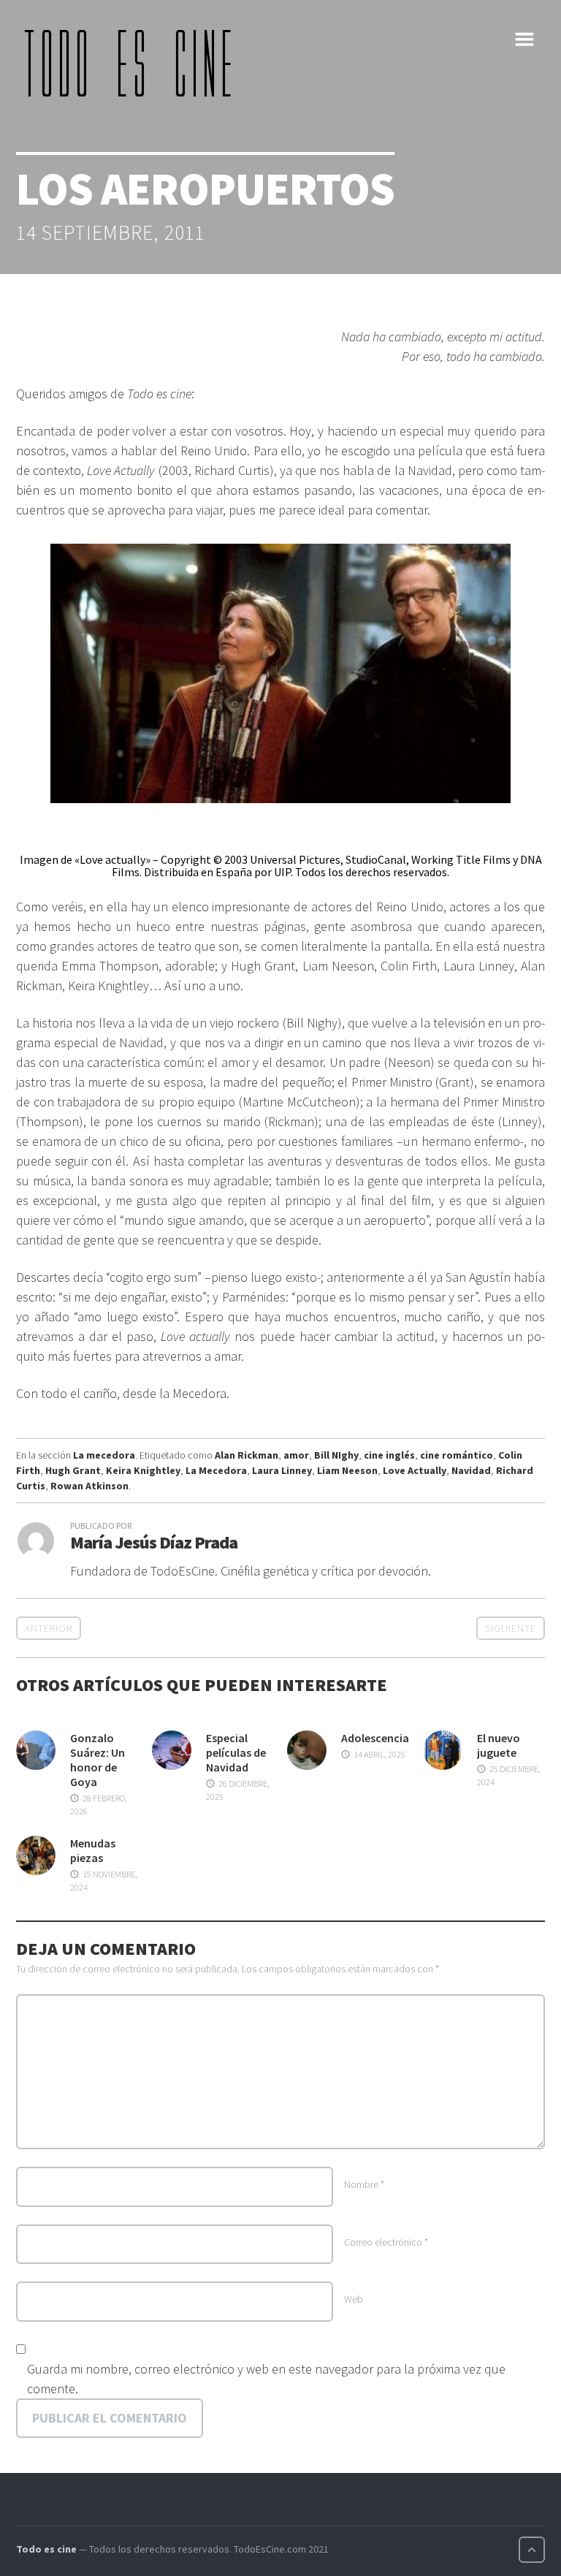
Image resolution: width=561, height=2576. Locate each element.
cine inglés (389, 1455)
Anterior (49, 1628)
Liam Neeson (347, 1470)
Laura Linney (282, 1470)
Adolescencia (375, 1738)
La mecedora (104, 1455)
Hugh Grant (73, 1470)
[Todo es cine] (133, 63)
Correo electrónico (386, 2242)
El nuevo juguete (499, 1745)
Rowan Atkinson (89, 1486)
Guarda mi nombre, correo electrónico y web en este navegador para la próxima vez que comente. (266, 2379)
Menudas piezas (93, 1850)
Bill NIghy (336, 1455)
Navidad (471, 1470)
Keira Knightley (143, 1470)
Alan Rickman (247, 1455)
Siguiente (511, 1628)
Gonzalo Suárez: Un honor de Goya (98, 1760)
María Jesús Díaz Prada (154, 1542)
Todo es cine (46, 2549)
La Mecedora (216, 1470)
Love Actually (415, 1470)
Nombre (364, 2184)
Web (354, 2299)
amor (296, 1455)
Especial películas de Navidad (236, 1752)
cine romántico (457, 1455)
